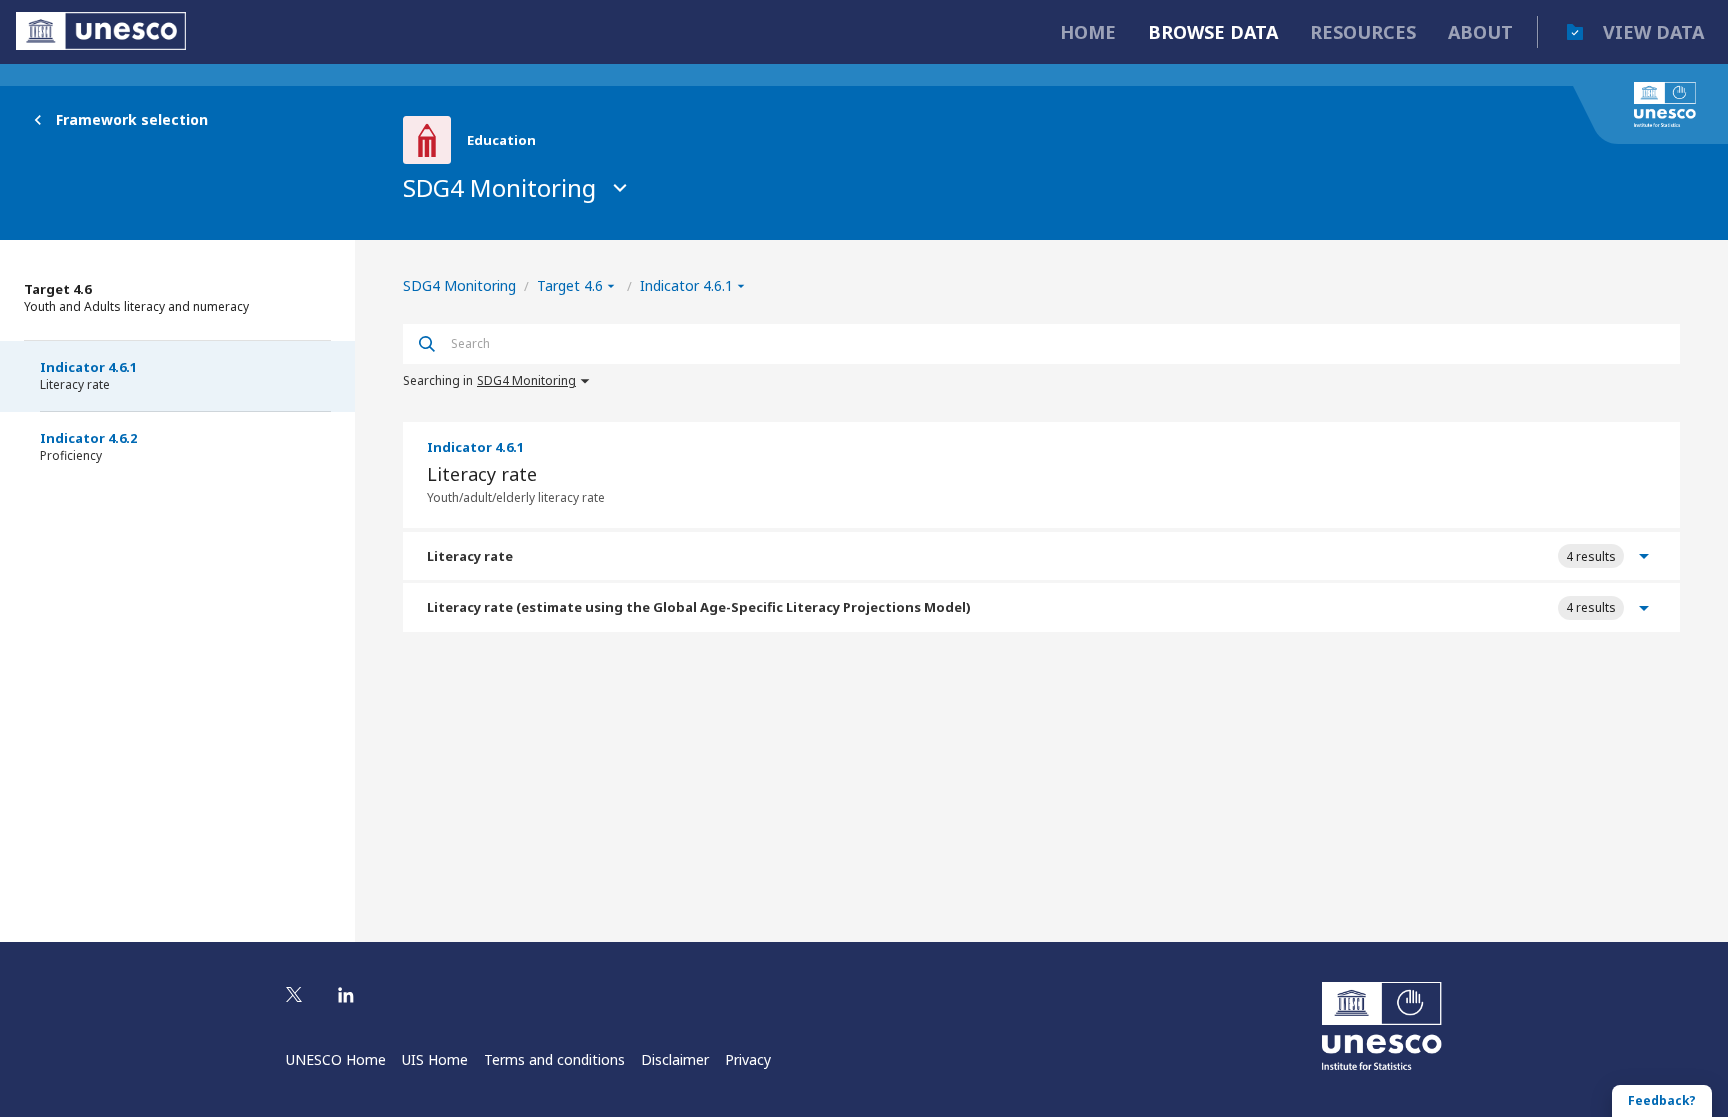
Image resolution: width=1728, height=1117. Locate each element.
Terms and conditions (554, 1059)
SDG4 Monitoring (499, 187)
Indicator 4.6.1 (88, 375)
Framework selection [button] (132, 119)
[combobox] (1057, 344)
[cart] (1575, 32)
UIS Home (435, 1059)
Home (1088, 32)
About (1480, 32)
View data (1653, 32)
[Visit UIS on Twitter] (294, 996)
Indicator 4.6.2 (88, 446)
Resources (1363, 32)
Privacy (748, 1059)
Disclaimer (675, 1059)
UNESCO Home (336, 1059)
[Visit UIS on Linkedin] (346, 996)
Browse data (1213, 32)
